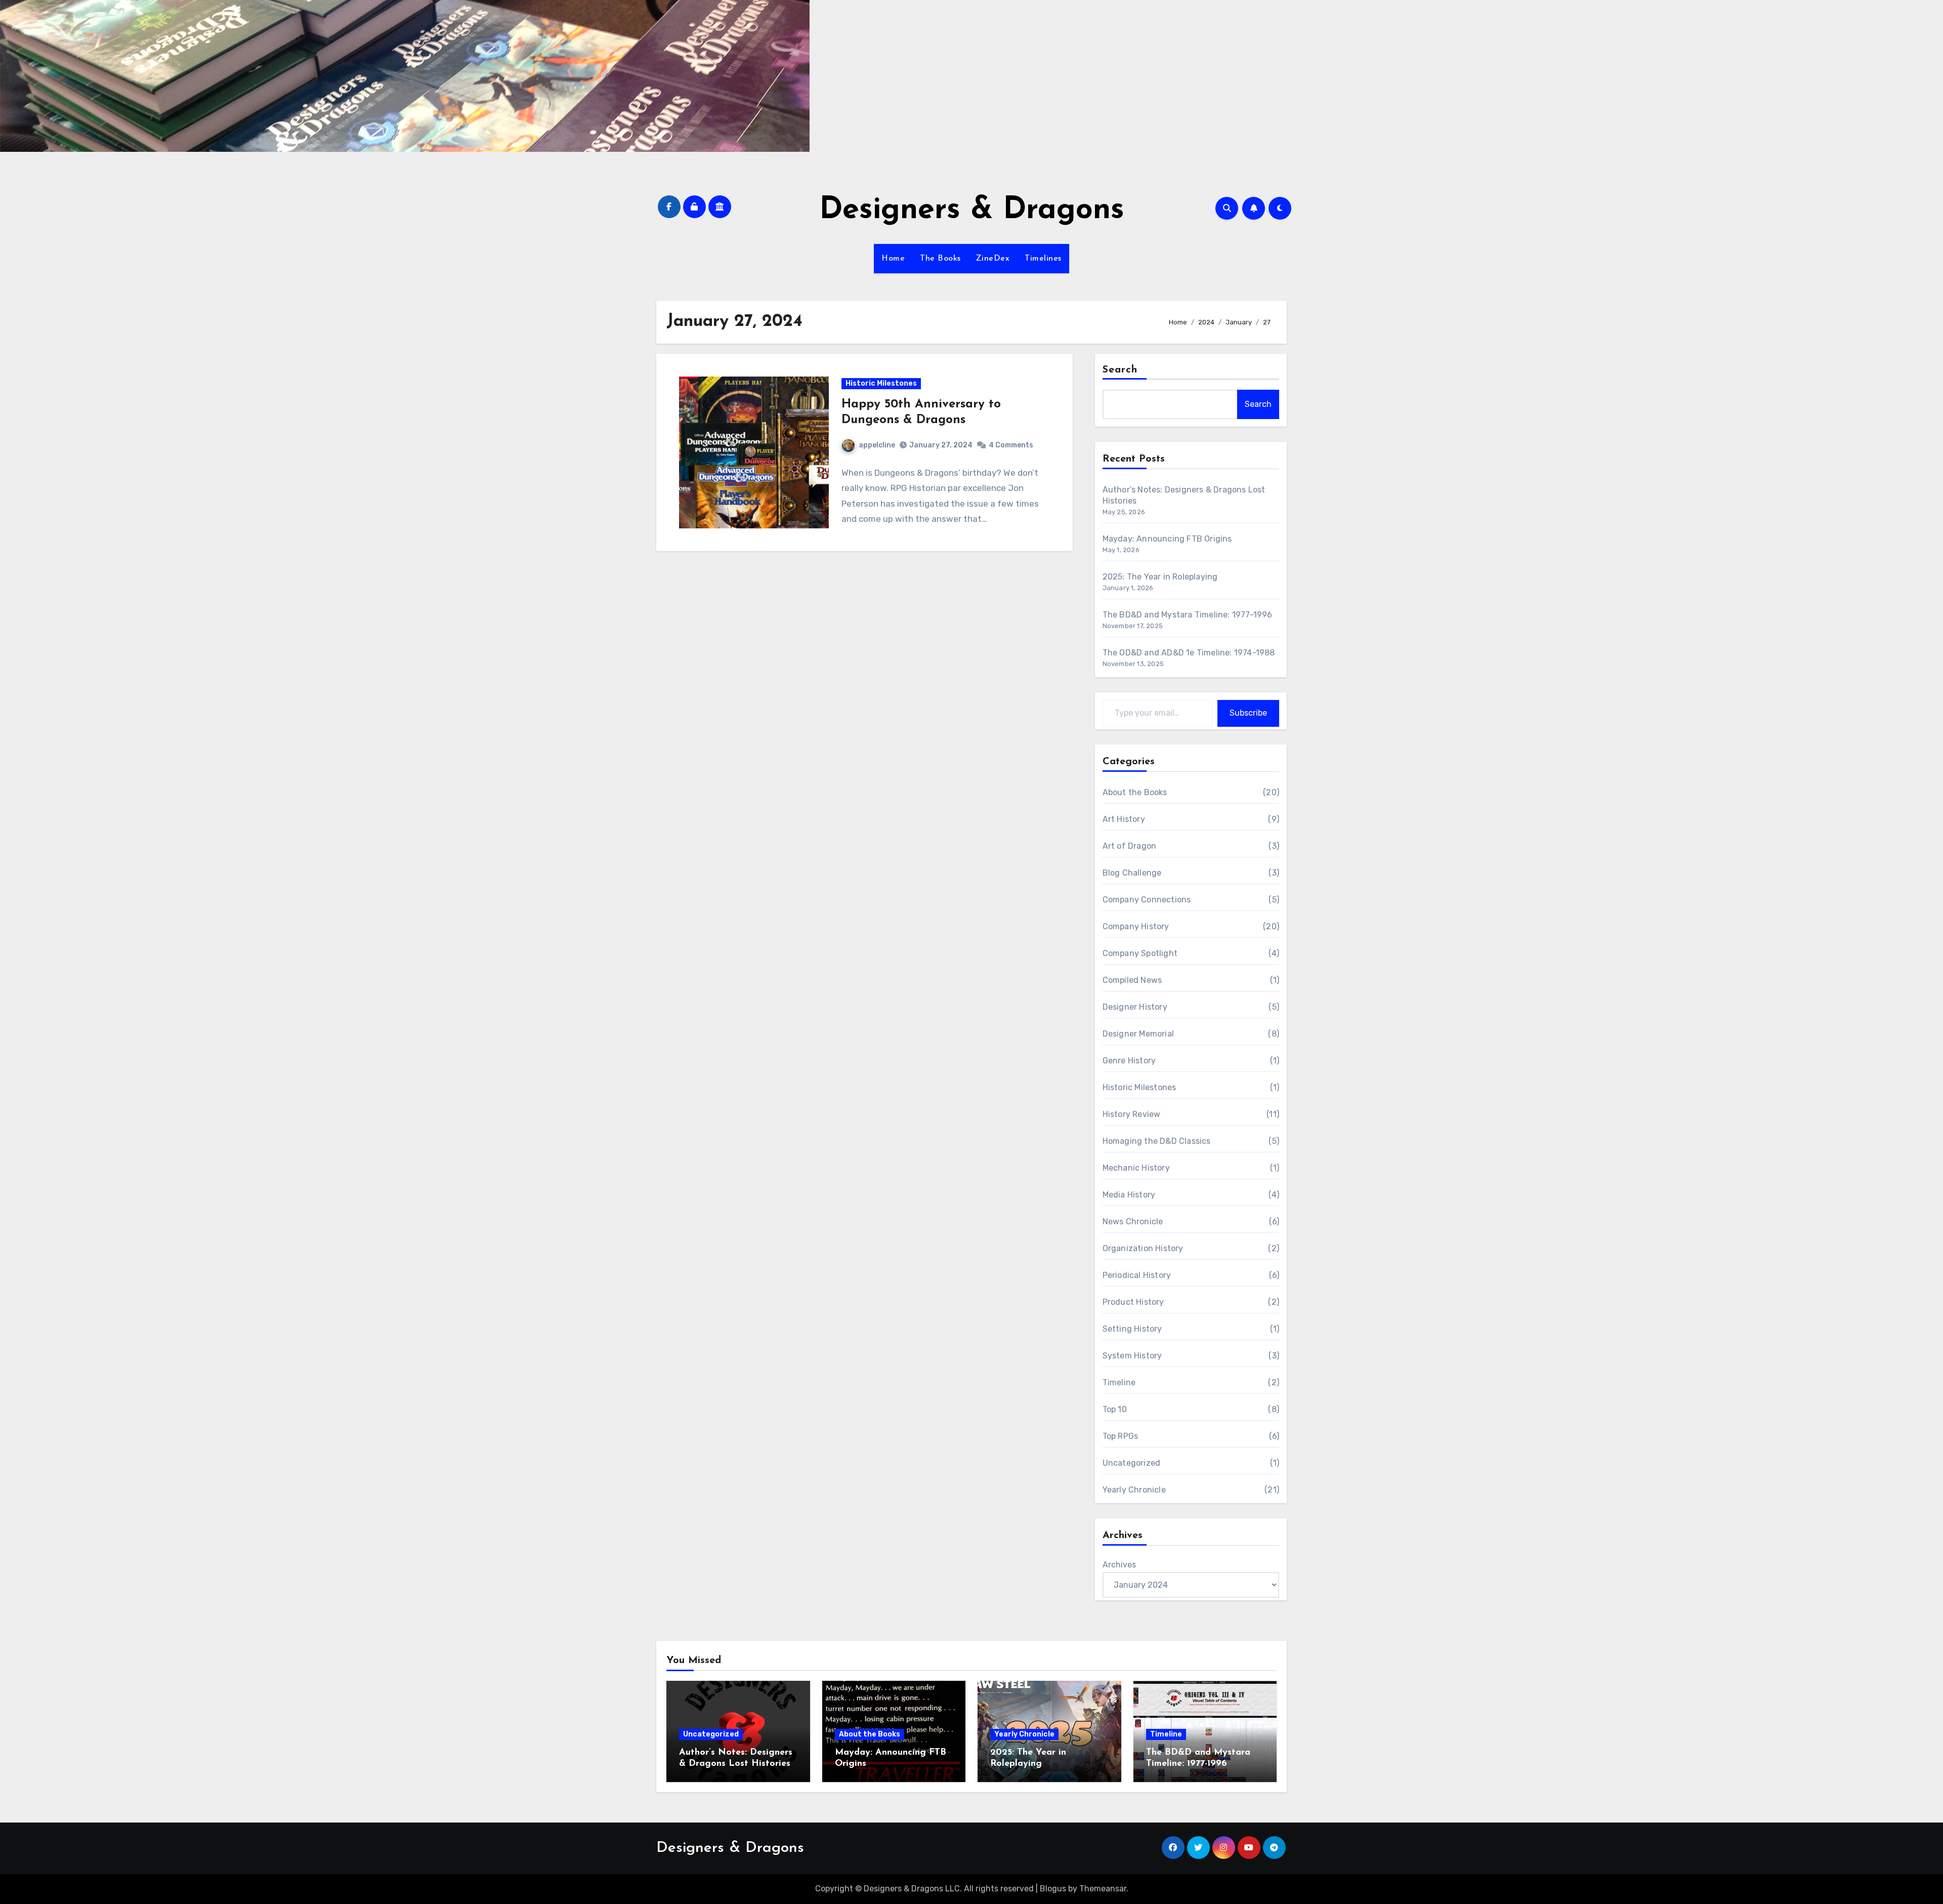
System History (1132, 1356)
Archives (1119, 1565)
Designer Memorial (1138, 1034)
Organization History (1143, 1248)
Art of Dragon (1130, 846)
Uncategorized (1132, 1463)
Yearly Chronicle (1134, 1490)
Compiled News (1132, 980)
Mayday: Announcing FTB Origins (1167, 539)
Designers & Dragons (972, 211)
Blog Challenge (1132, 873)
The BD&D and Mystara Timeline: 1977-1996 (1188, 615)
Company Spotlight (1140, 953)
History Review (1132, 1114)
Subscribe (1248, 713)
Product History (1133, 1302)
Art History (1124, 819)
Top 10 (1115, 1409)
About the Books (1135, 792)
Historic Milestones (881, 383)
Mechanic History (1136, 1168)
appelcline (877, 445)
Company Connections (1147, 900)
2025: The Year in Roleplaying (1160, 577)
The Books (940, 259)
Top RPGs (1121, 1436)
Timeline (1119, 1382)
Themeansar (1103, 1889)
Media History (1129, 1195)
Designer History (1135, 1007)
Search (1120, 370)
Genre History (1129, 1061)
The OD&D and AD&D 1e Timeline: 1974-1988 (1189, 653)
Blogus (1053, 1889)
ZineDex (993, 259)
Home (893, 259)
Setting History (1132, 1329)
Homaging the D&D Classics (1157, 1141)
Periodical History (1137, 1275)
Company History (1136, 926)
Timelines (1043, 259)
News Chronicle (1133, 1222)
